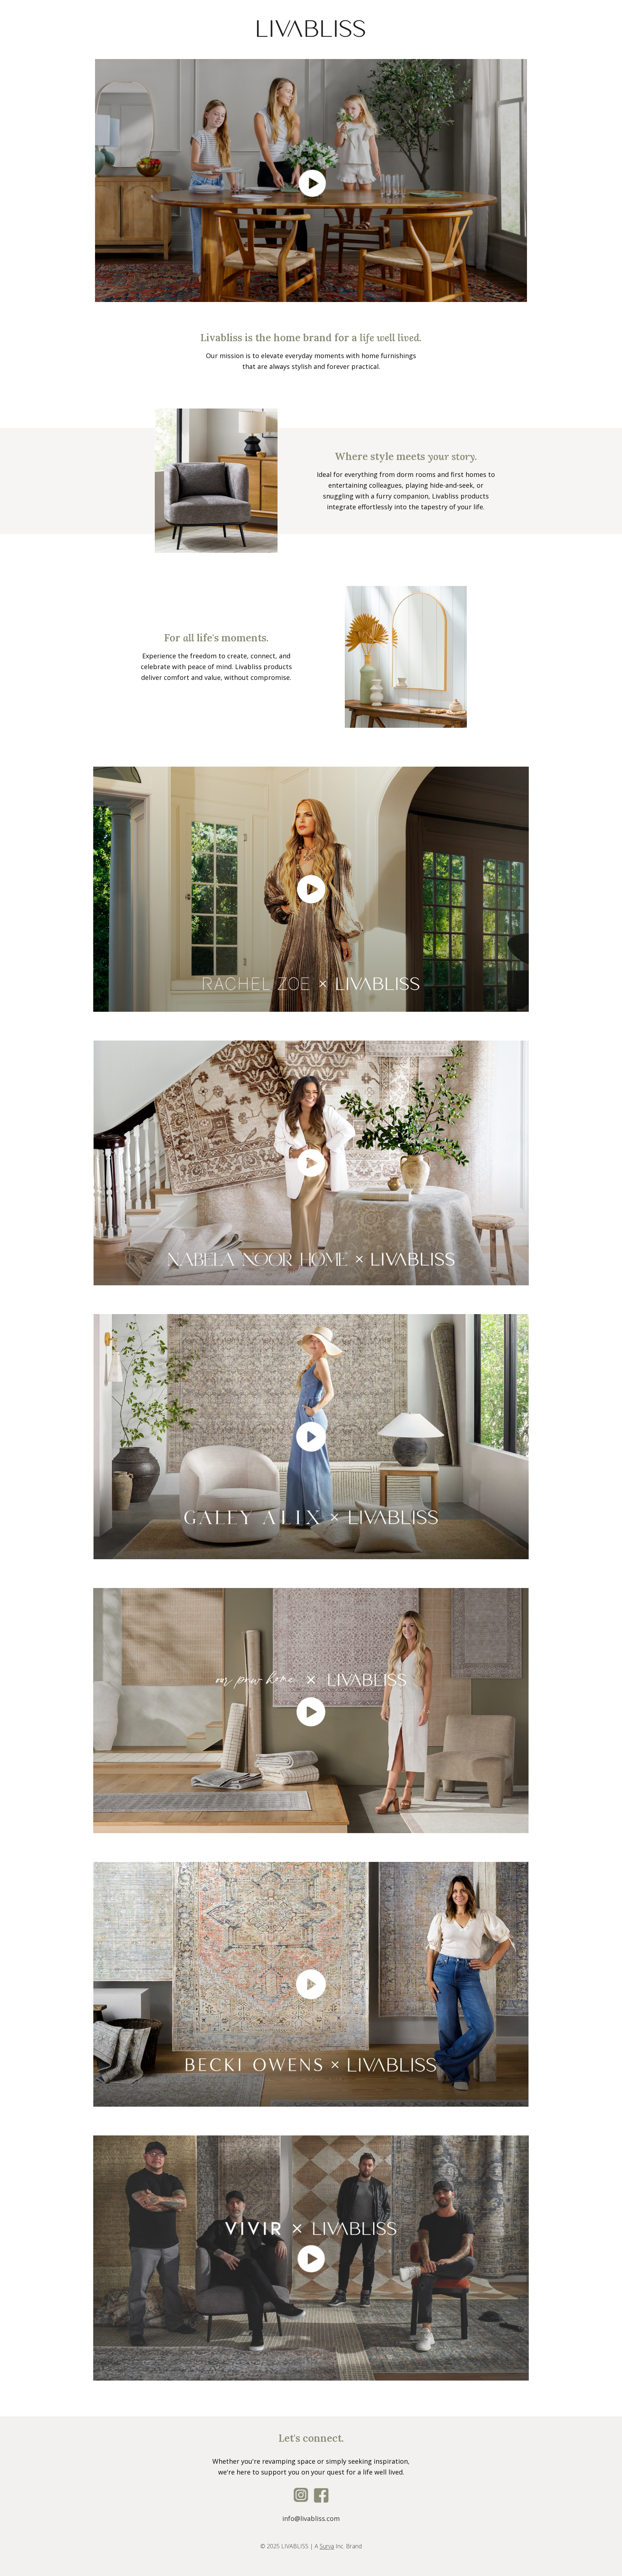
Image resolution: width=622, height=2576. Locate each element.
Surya (327, 2546)
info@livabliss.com (311, 2518)
